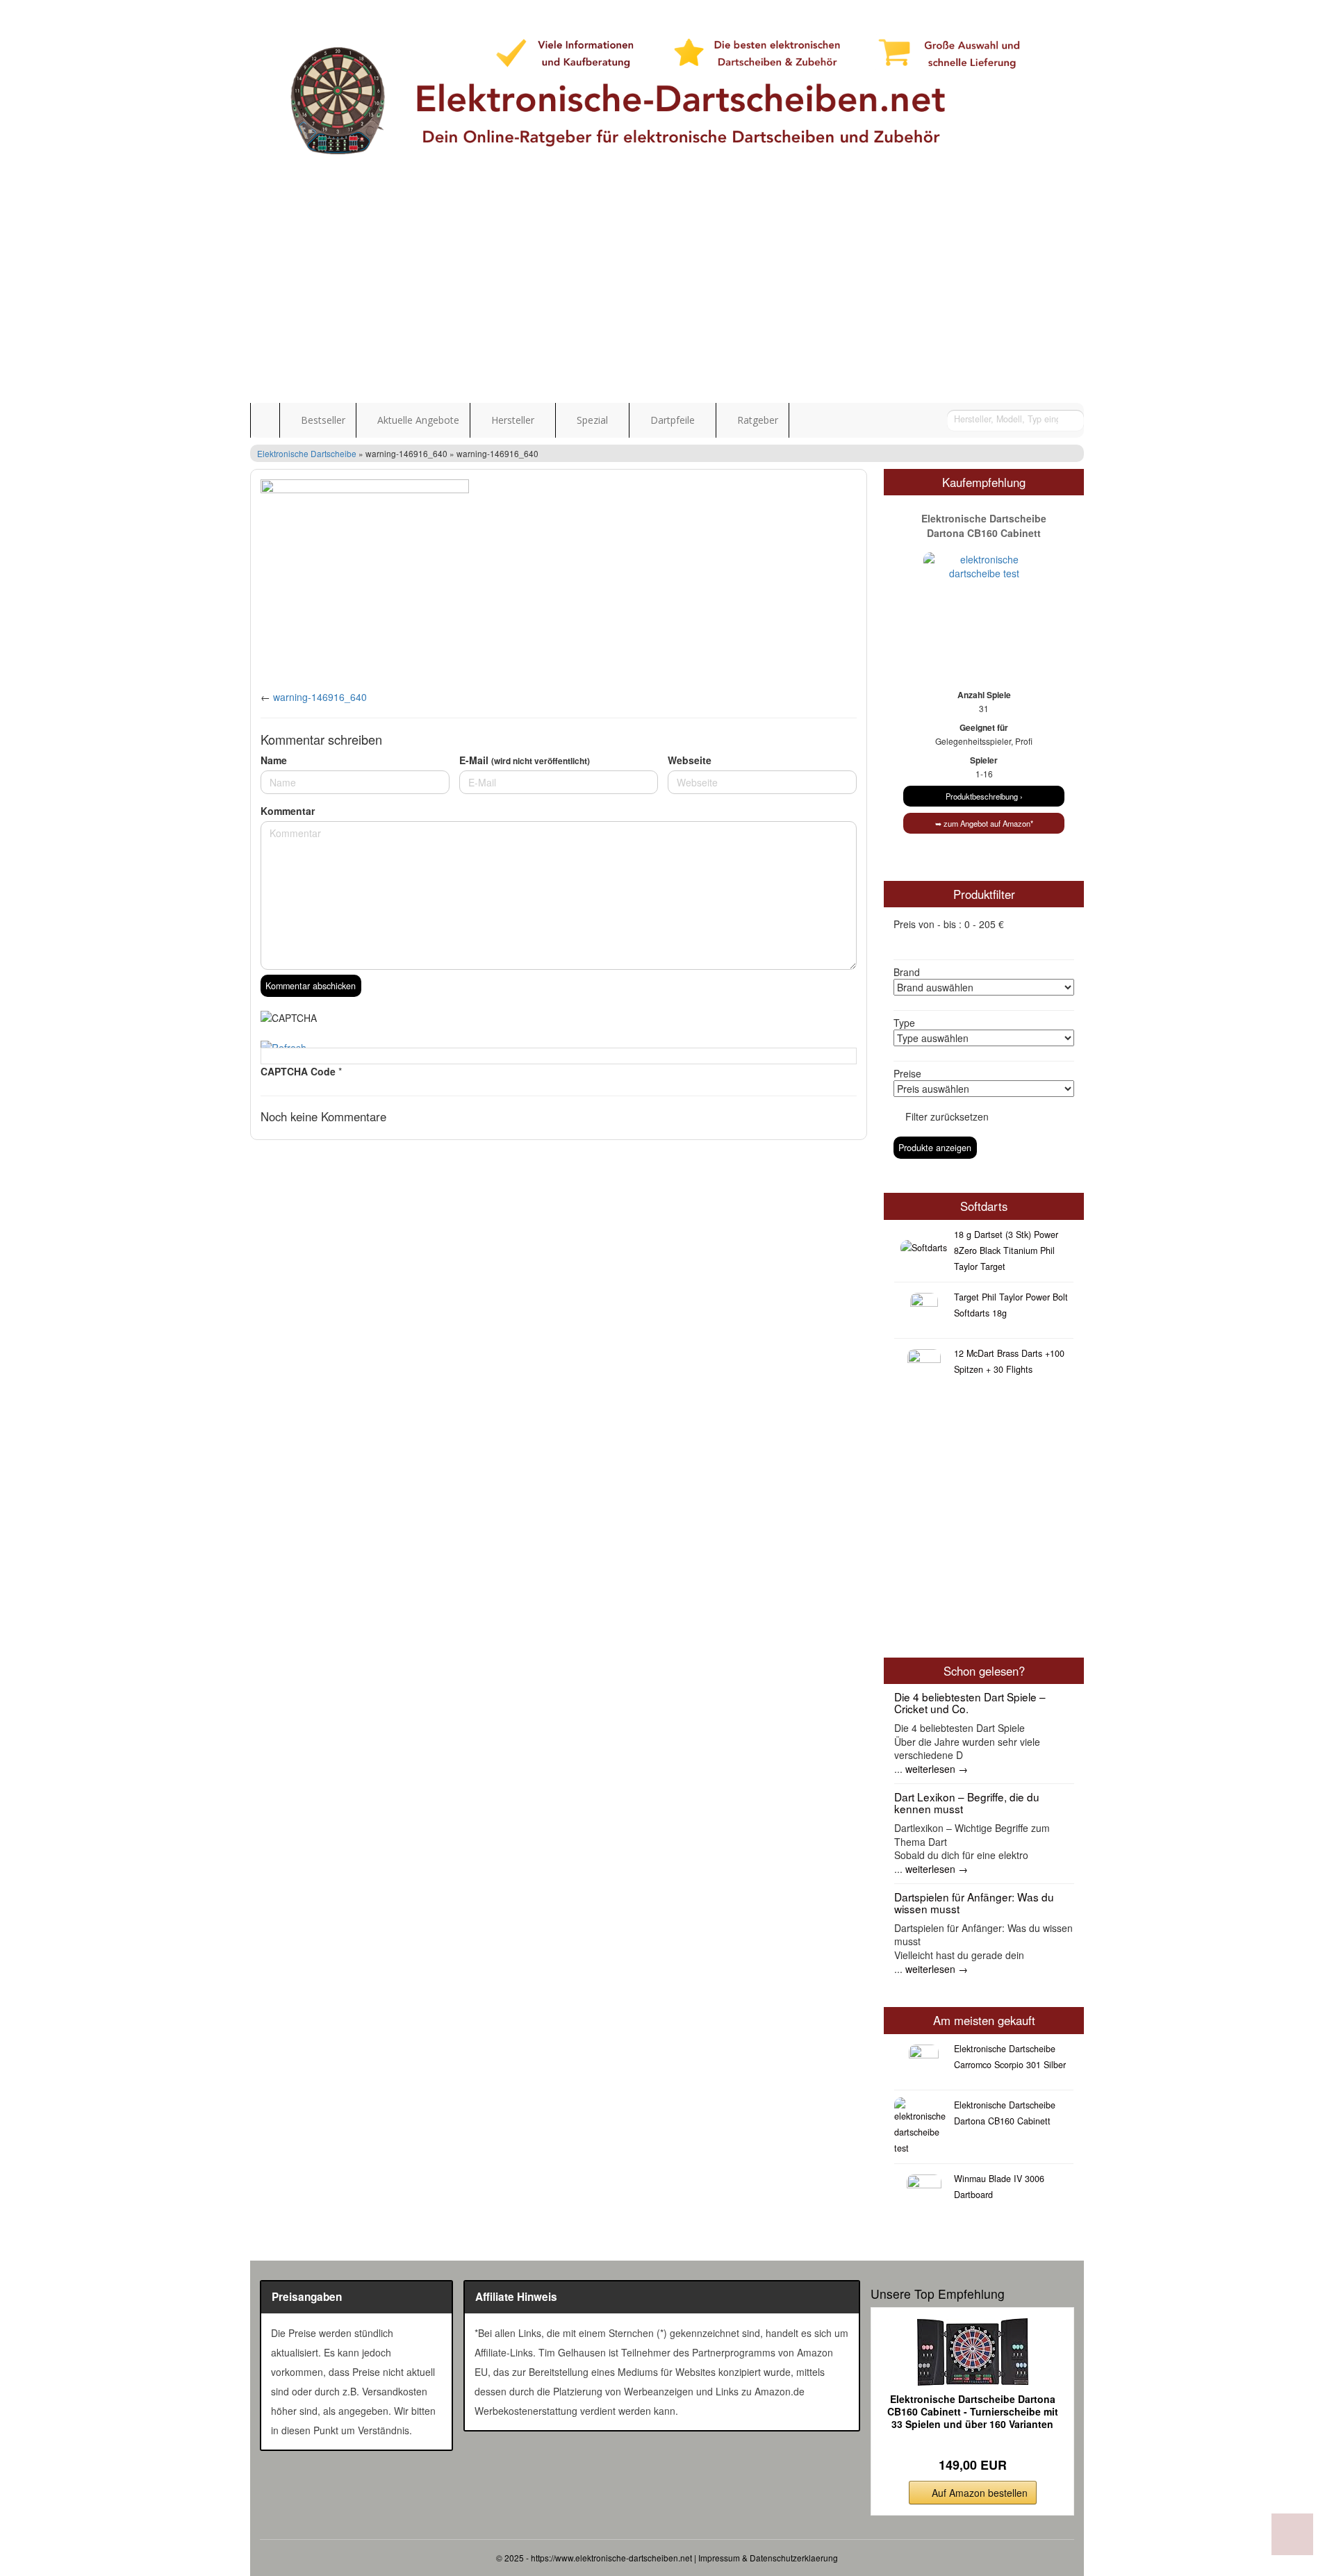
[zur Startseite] (667, 97)
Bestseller (322, 420)
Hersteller (513, 420)
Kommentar (288, 811)
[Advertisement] (667, 299)
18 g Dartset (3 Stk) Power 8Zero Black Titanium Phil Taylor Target (1006, 1250)
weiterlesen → (937, 1769)
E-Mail (525, 760)
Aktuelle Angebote (417, 420)
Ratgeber (756, 420)
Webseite (690, 760)
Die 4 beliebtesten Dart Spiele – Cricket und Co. (970, 1702)
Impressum (719, 2558)
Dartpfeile (673, 420)
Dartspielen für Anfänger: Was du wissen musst (974, 1902)
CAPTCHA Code (298, 1071)
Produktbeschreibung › (984, 796)
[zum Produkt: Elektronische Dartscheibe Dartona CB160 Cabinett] (984, 589)
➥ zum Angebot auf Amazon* (984, 823)
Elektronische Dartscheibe (307, 453)
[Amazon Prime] (972, 2443)
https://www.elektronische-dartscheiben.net (611, 2558)
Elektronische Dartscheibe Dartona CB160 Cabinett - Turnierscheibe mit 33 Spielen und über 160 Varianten (973, 2412)
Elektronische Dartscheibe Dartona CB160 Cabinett (984, 526)
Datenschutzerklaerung (794, 2558)
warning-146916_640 (320, 697)
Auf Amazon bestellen (980, 2493)
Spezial (592, 420)
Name (274, 760)
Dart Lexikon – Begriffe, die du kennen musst (967, 1802)
